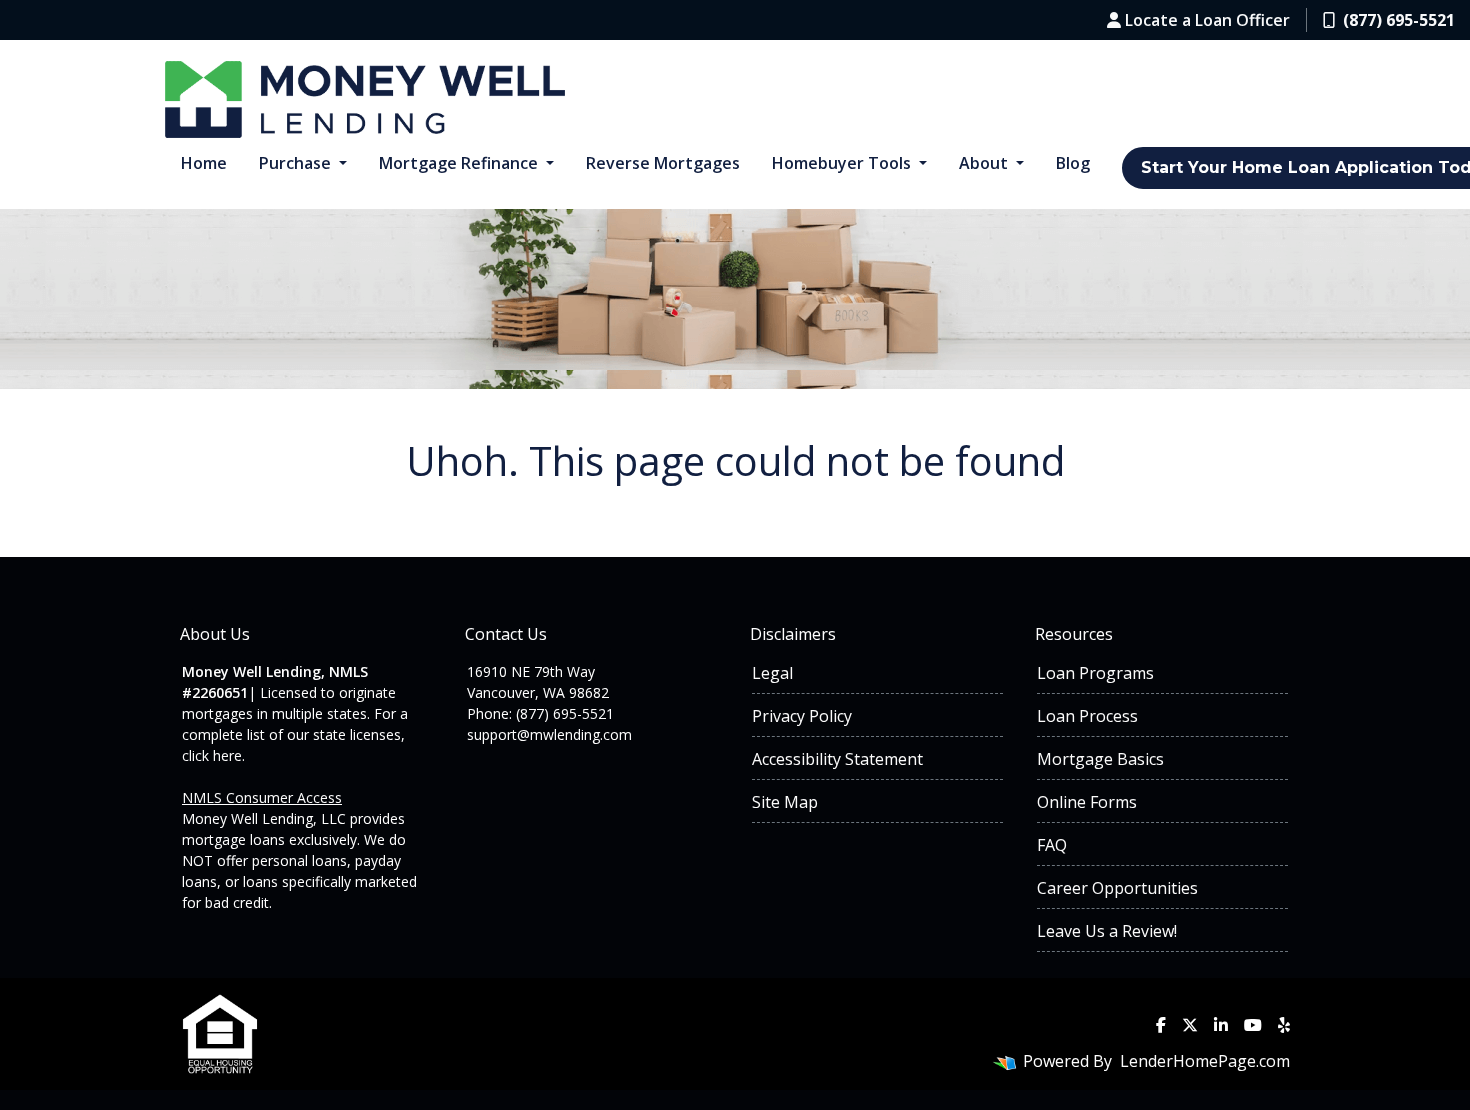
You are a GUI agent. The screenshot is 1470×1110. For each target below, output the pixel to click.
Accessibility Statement (837, 759)
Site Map (785, 802)
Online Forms (1087, 802)
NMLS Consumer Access (262, 797)
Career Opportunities (1117, 888)
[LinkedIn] (1221, 1025)
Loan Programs (1095, 673)
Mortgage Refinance (460, 163)
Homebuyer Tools (843, 163)
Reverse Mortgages (663, 163)
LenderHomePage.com (1205, 1061)
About (985, 163)
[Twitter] (1190, 1025)
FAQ (1052, 845)
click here (212, 755)
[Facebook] (1161, 1025)
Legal (772, 673)
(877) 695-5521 (1399, 20)
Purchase (297, 163)
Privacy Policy (802, 716)
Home (204, 163)
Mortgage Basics (1100, 759)
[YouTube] (1253, 1025)
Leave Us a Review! (1107, 931)
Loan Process (1087, 716)
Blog (1073, 163)
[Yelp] (1284, 1025)
